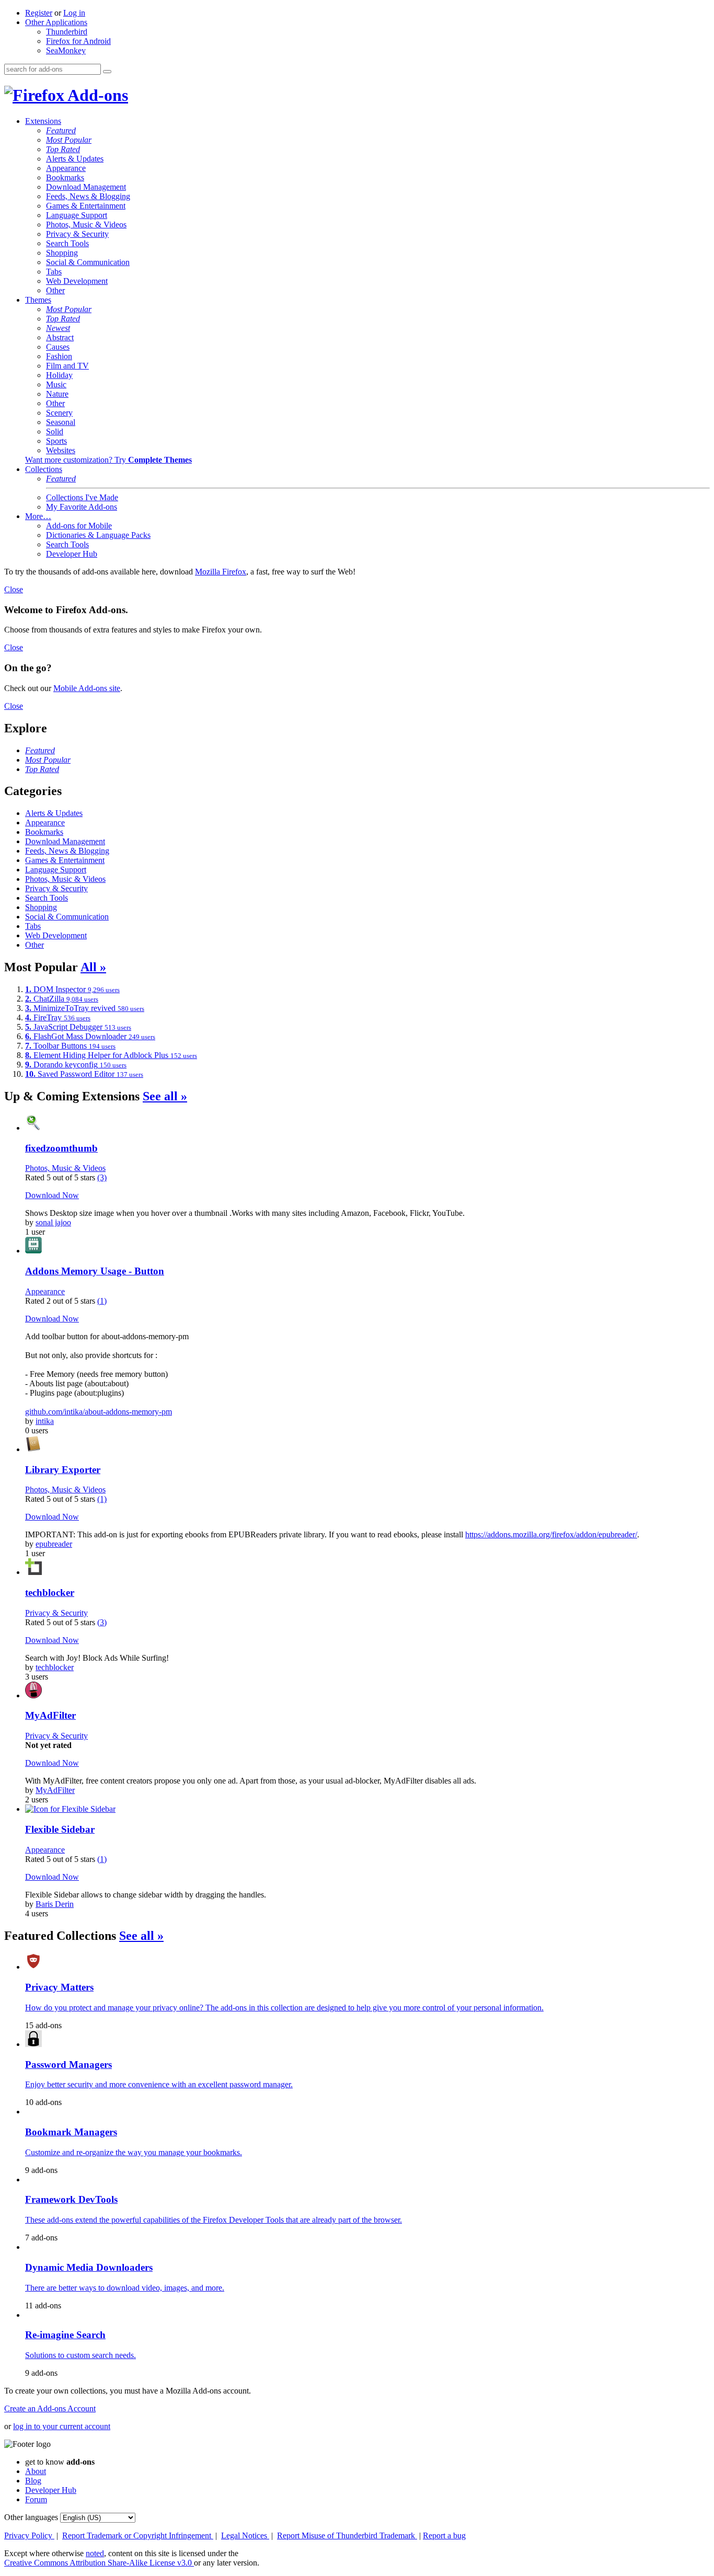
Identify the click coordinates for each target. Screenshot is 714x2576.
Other (55, 290)
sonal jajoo (53, 1222)
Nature (57, 394)
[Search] (107, 72)
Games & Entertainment (86, 206)
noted (95, 2553)
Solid (55, 432)
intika (45, 1421)
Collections (44, 469)
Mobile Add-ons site (87, 688)
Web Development (77, 281)
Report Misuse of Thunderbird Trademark (347, 2535)
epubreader (54, 1544)
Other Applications (56, 22)
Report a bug (444, 2535)
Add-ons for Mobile (79, 526)
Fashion (59, 356)
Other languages (31, 2517)
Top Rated (63, 149)
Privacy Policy (29, 2535)
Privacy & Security (77, 234)
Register (39, 13)
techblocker (55, 1667)
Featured (61, 130)
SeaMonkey (66, 50)
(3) (102, 1177)
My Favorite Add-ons (82, 507)
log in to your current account (62, 2426)
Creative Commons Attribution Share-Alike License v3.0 (99, 2563)
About (36, 2471)
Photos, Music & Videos (86, 225)
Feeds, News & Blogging (88, 196)
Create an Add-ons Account (50, 2408)
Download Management (86, 187)
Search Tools (67, 243)
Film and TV (67, 366)
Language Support (77, 215)
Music (56, 384)
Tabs (54, 272)
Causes (58, 347)
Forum (36, 2499)
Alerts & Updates (75, 159)
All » (93, 967)
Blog (33, 2481)
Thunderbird (67, 32)
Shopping (62, 253)
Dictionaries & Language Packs (98, 535)
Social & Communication (88, 262)
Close (14, 589)
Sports (56, 441)
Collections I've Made (82, 497)
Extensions (43, 121)
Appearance (66, 168)
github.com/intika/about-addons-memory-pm (99, 1412)
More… (38, 516)
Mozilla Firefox (221, 572)
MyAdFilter (55, 1790)
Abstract (60, 337)
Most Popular (69, 140)
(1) (102, 1301)
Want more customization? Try (108, 460)
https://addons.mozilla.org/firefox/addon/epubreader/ (551, 1534)
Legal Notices (245, 2535)
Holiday (59, 375)
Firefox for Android (78, 41)
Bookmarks (65, 177)
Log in (74, 13)
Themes (38, 300)
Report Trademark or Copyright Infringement (138, 2535)
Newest (58, 328)
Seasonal (61, 422)
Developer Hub (72, 554)
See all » (165, 1096)
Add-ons (96, 95)
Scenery (59, 413)
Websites (61, 450)
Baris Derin (55, 1904)
